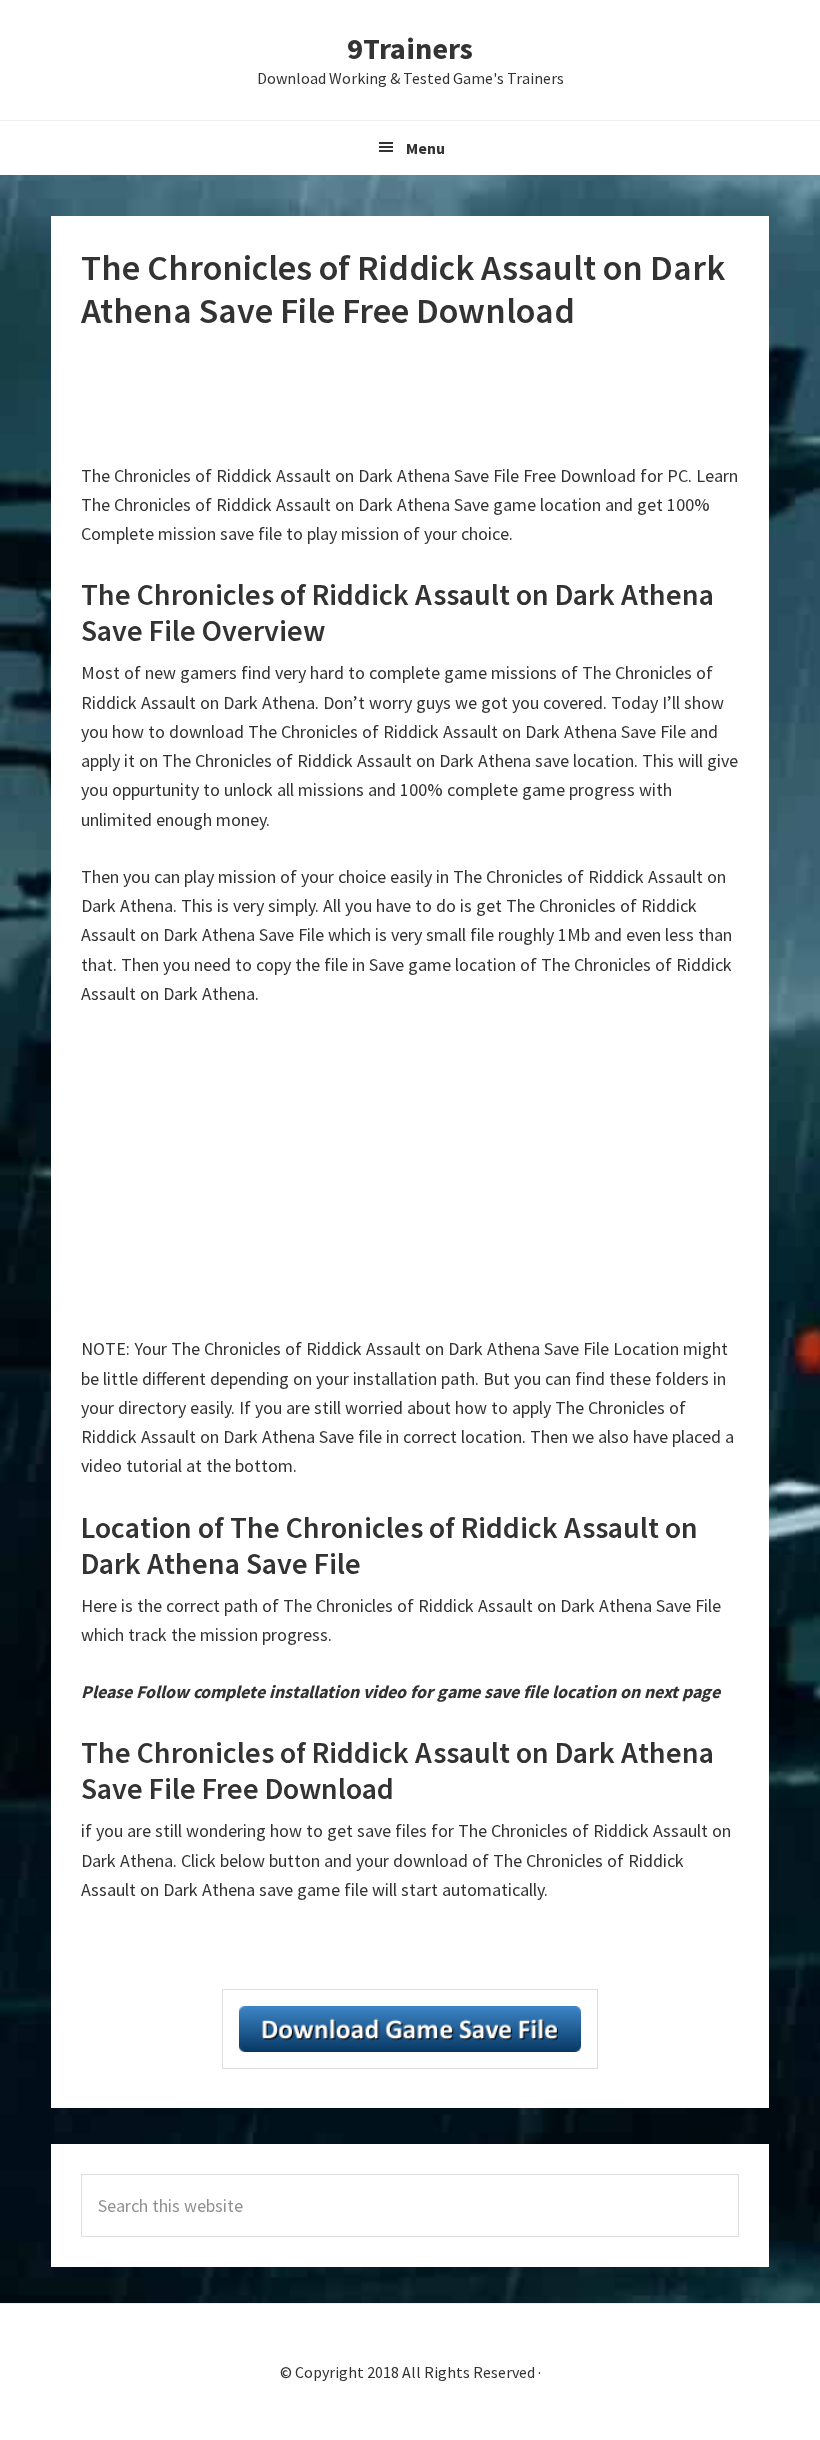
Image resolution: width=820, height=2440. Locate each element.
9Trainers (410, 48)
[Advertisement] (445, 397)
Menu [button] (425, 148)
